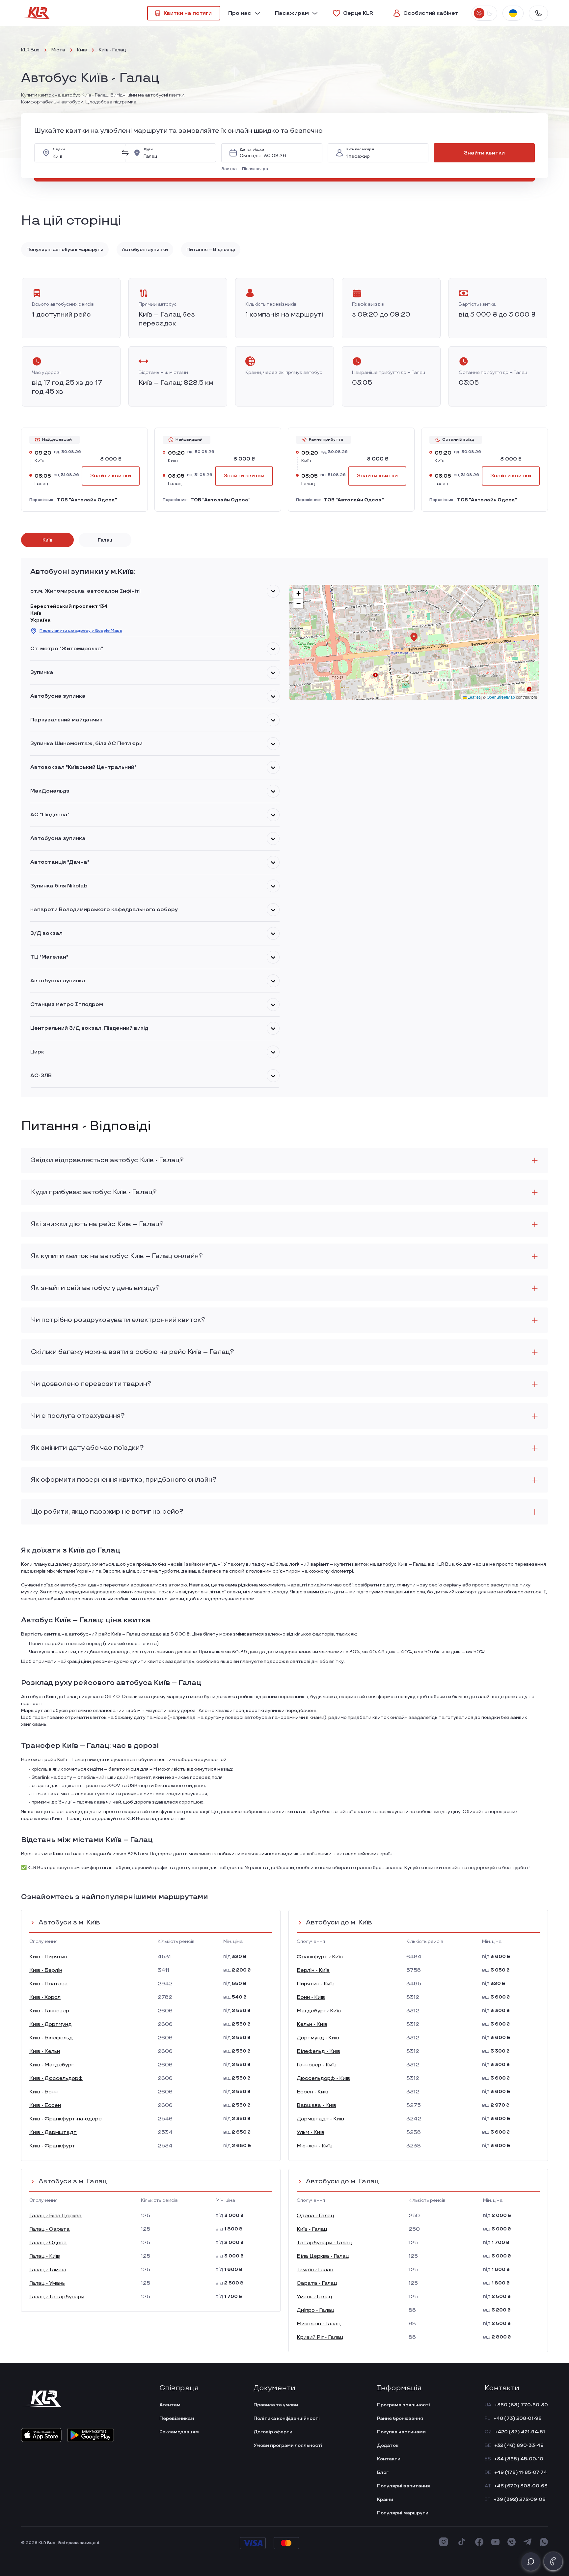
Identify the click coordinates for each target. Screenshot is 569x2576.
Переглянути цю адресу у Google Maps (81, 631)
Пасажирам (292, 13)
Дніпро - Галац (316, 2310)
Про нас (240, 13)
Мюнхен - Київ (315, 2146)
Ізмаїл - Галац (315, 2270)
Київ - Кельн (45, 2051)
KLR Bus (30, 50)
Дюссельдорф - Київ (323, 2078)
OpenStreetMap (501, 697)
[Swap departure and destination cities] (125, 153)
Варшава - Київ (316, 2105)
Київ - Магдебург (52, 2065)
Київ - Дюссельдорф (56, 2078)
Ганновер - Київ (317, 2065)
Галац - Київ (45, 2256)
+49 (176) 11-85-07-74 (521, 2472)
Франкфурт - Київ (320, 1957)
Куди (148, 149)
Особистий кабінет (431, 13)
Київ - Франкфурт (52, 2146)
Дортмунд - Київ (318, 2038)
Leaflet (473, 697)
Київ (82, 50)
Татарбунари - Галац (324, 2243)
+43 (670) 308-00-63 (521, 2486)
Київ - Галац (312, 2229)
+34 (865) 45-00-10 (519, 2459)
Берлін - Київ (313, 1970)
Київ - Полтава (49, 1984)
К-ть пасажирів (360, 149)
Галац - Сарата (50, 2229)
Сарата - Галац (317, 2283)
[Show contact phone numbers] (538, 13)
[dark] (489, 13)
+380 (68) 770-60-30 (521, 2405)
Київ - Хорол (45, 1997)
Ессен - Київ (312, 2092)
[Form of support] (531, 2562)
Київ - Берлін (46, 1970)
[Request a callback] (553, 2561)
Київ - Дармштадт (53, 2132)
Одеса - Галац (315, 2216)
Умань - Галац (314, 2297)
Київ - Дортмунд (51, 2024)
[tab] (47, 540)
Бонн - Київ (311, 1997)
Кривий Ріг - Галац (320, 2337)
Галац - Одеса (48, 2243)
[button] (230, 169)
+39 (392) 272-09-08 (520, 2499)
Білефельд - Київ (318, 2051)
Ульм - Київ (311, 2132)
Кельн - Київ (312, 2024)
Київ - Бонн (43, 2092)
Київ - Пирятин (48, 1957)
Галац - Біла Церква (55, 2216)
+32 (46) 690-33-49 (519, 2445)
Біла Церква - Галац (323, 2256)
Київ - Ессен (45, 2105)
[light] (479, 13)
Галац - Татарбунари (57, 2297)
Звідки (59, 149)
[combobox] (85, 153)
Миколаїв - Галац (319, 2324)
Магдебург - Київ (319, 2011)
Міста (58, 50)
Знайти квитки (484, 153)
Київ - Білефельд (51, 2038)
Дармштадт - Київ (320, 2119)
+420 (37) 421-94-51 (520, 2432)
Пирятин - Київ (316, 1984)
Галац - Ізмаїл (48, 2270)
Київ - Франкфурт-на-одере (66, 2119)
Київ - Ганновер (49, 2011)
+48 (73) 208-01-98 (518, 2418)
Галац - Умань (47, 2283)
